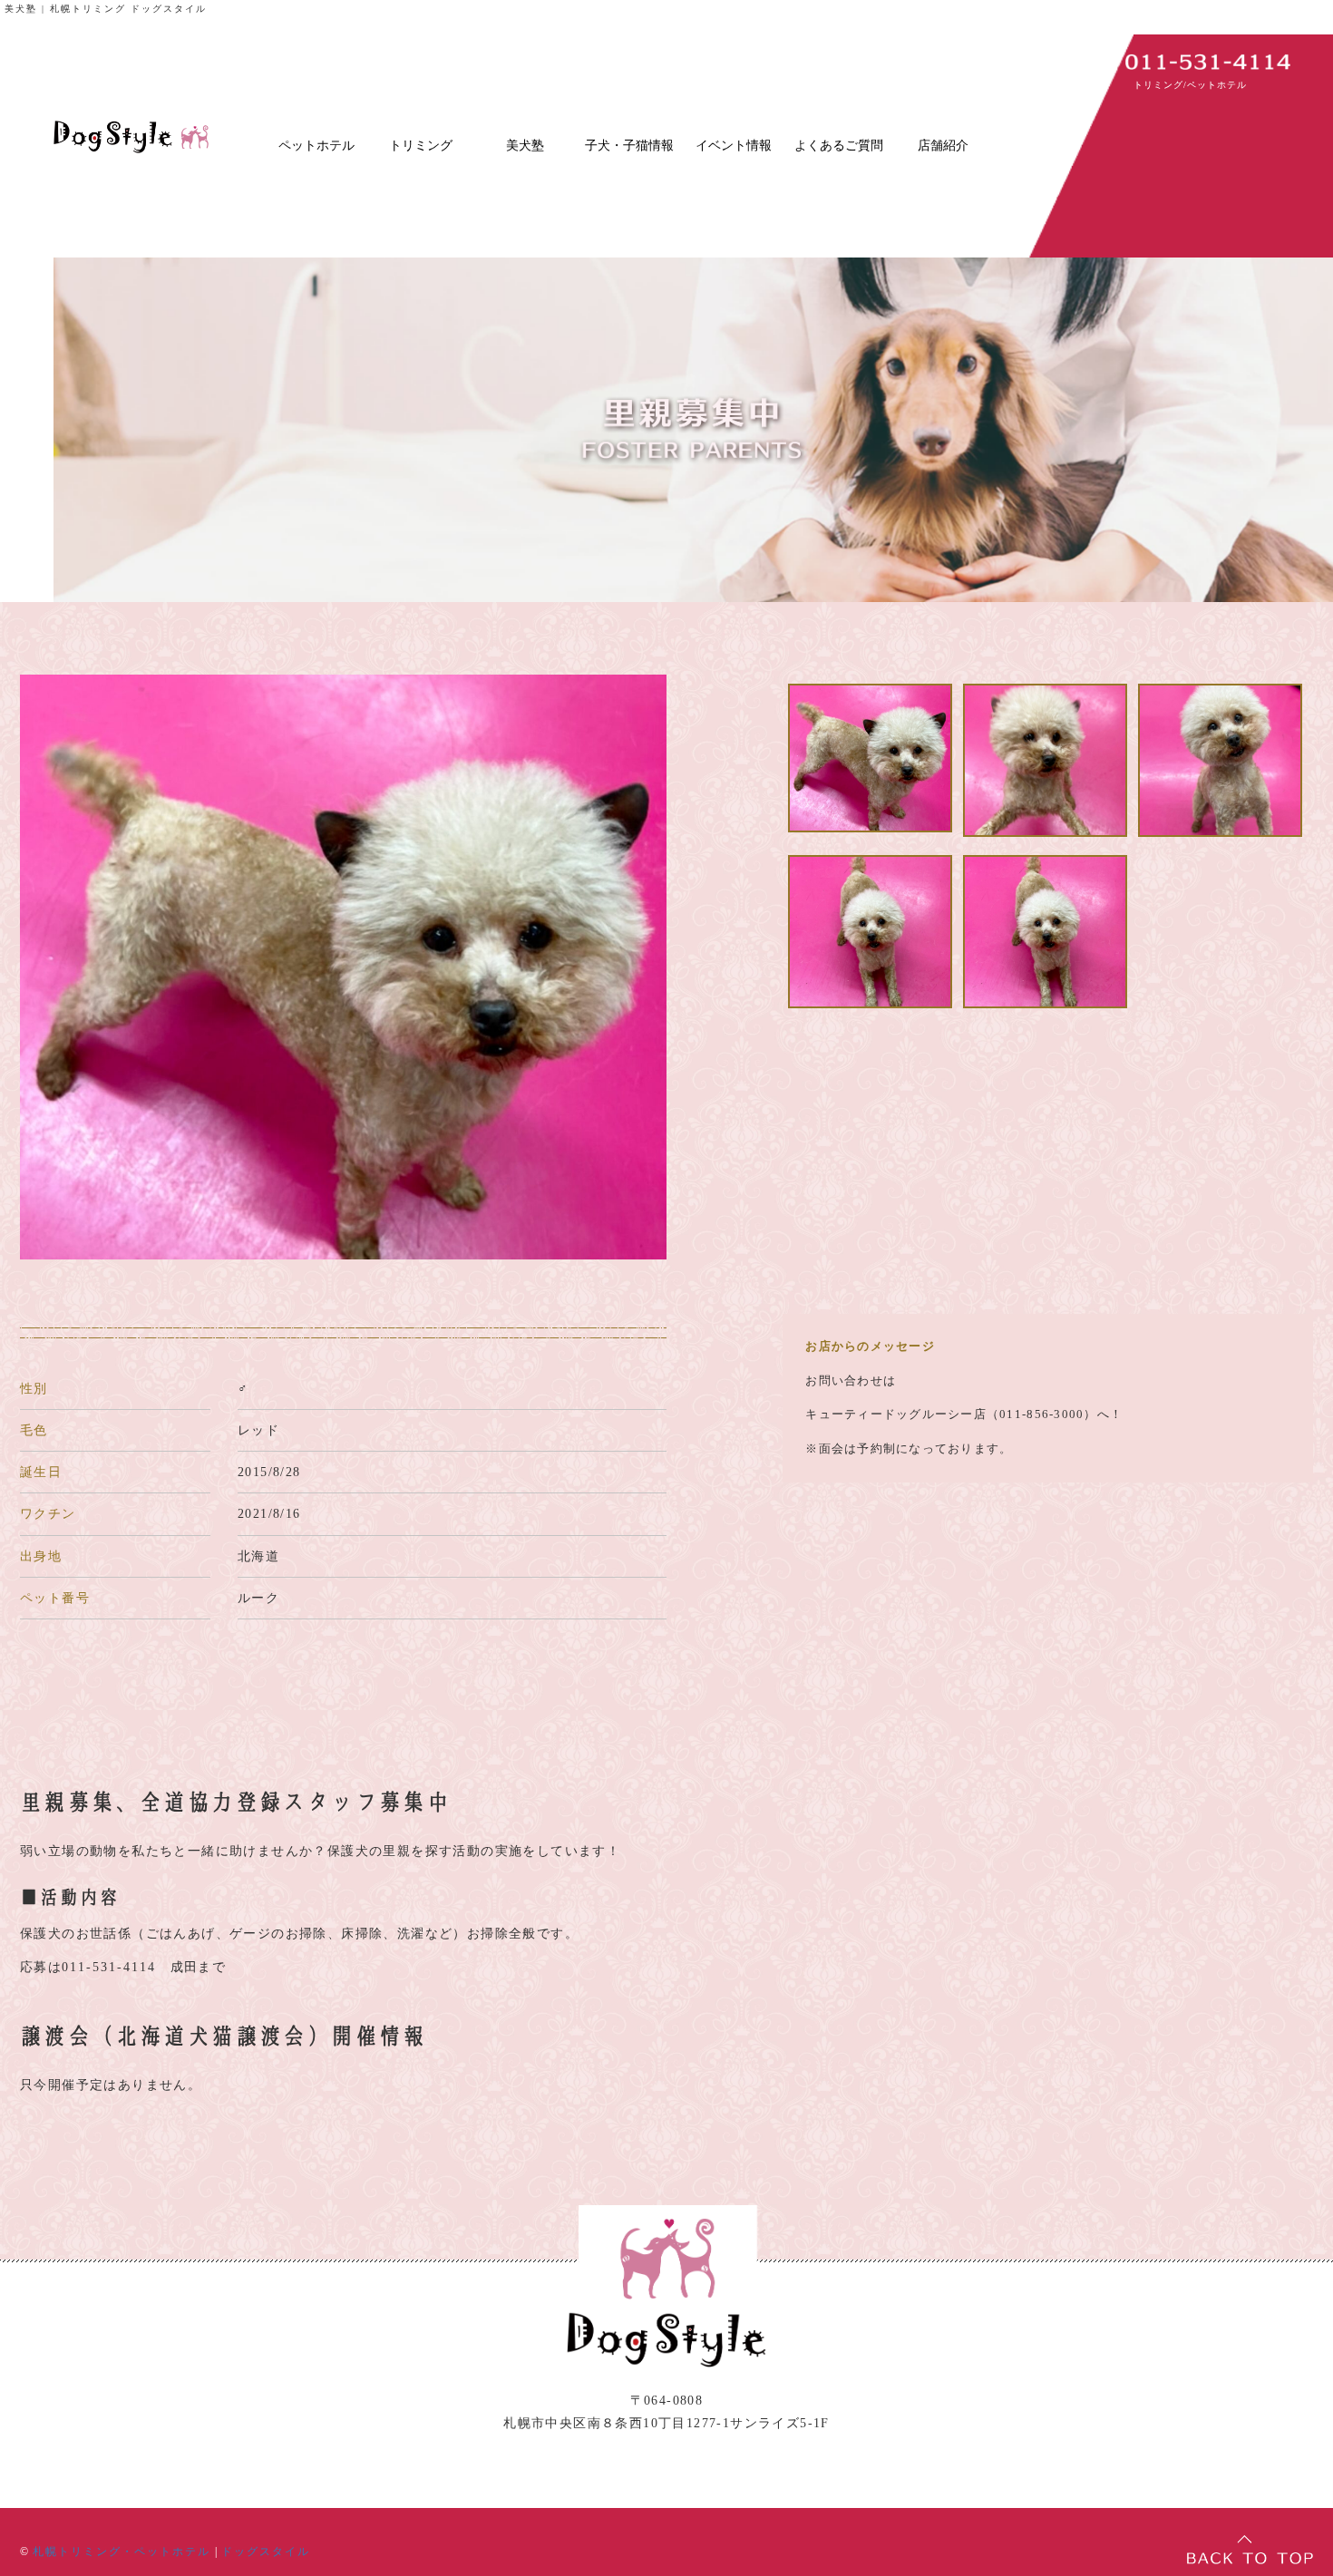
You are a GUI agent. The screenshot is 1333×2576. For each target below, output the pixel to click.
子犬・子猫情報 (629, 146)
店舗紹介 (943, 146)
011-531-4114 (109, 1967)
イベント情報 (734, 146)
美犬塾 (525, 146)
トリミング (421, 146)
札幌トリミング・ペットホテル (122, 2552)
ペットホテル (316, 146)
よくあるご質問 (839, 146)
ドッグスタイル (266, 2552)
